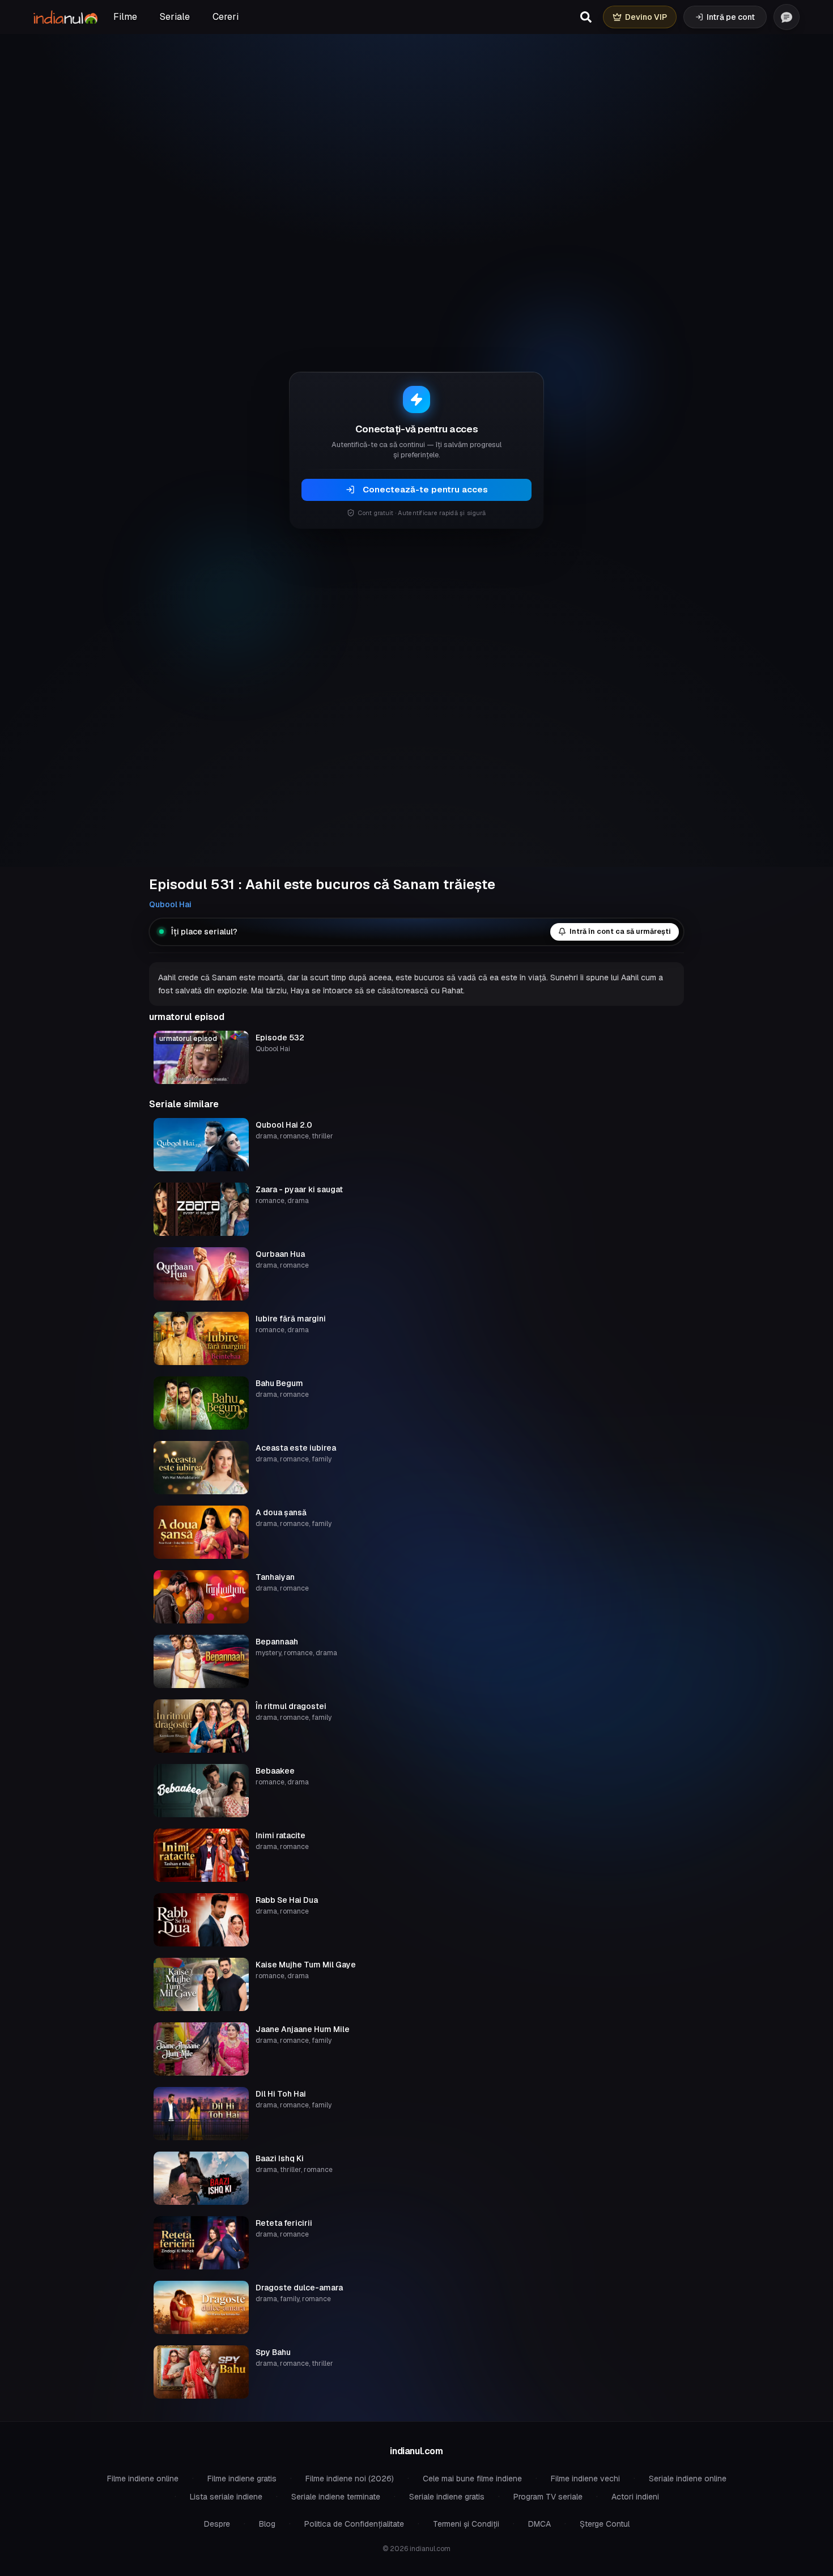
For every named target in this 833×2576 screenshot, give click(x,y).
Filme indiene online (143, 2479)
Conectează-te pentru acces (425, 489)
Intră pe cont (731, 17)
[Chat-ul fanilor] (787, 17)
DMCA (539, 2524)
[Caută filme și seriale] (586, 17)
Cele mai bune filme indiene (472, 2479)
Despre (217, 2524)
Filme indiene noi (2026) (350, 2479)
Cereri (226, 17)
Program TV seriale (548, 2497)
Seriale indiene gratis (447, 2497)
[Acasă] (65, 17)
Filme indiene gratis (242, 2479)
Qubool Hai (170, 904)
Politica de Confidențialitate (354, 2524)
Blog (267, 2524)
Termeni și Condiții (466, 2524)
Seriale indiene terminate (336, 2497)
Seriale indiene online (688, 2479)
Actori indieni (635, 2497)
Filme (125, 17)
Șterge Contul (605, 2524)
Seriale (175, 17)
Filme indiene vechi (585, 2479)
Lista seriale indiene (226, 2497)
